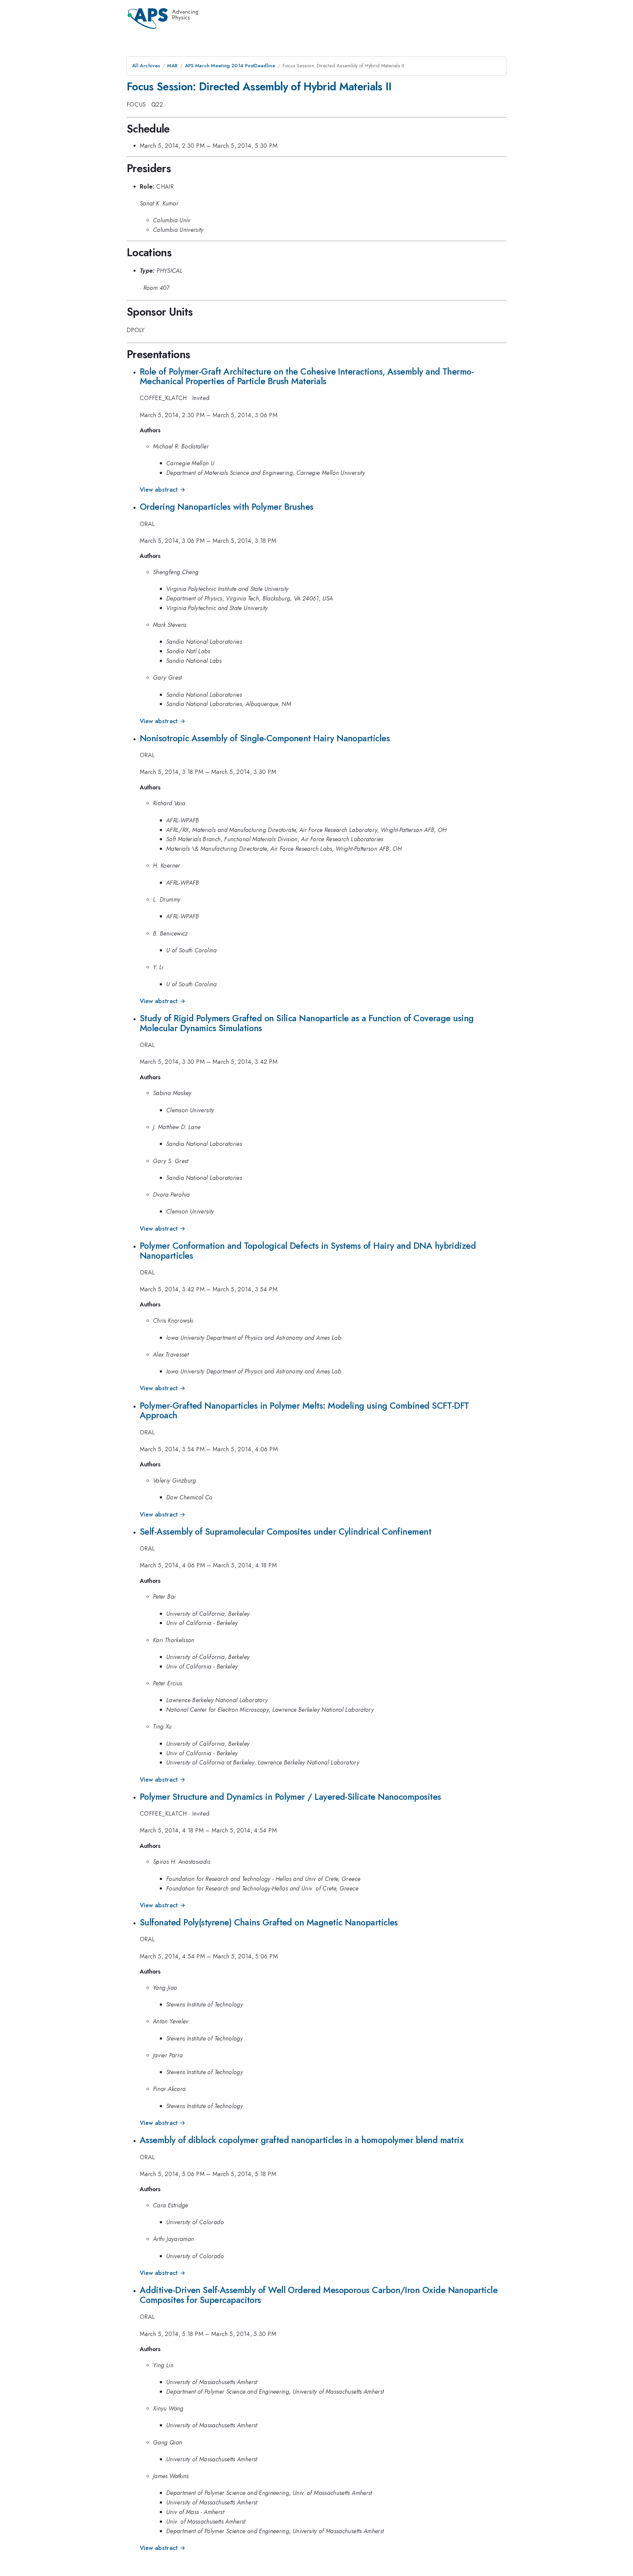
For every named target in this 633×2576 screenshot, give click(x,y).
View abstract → (163, 490)
